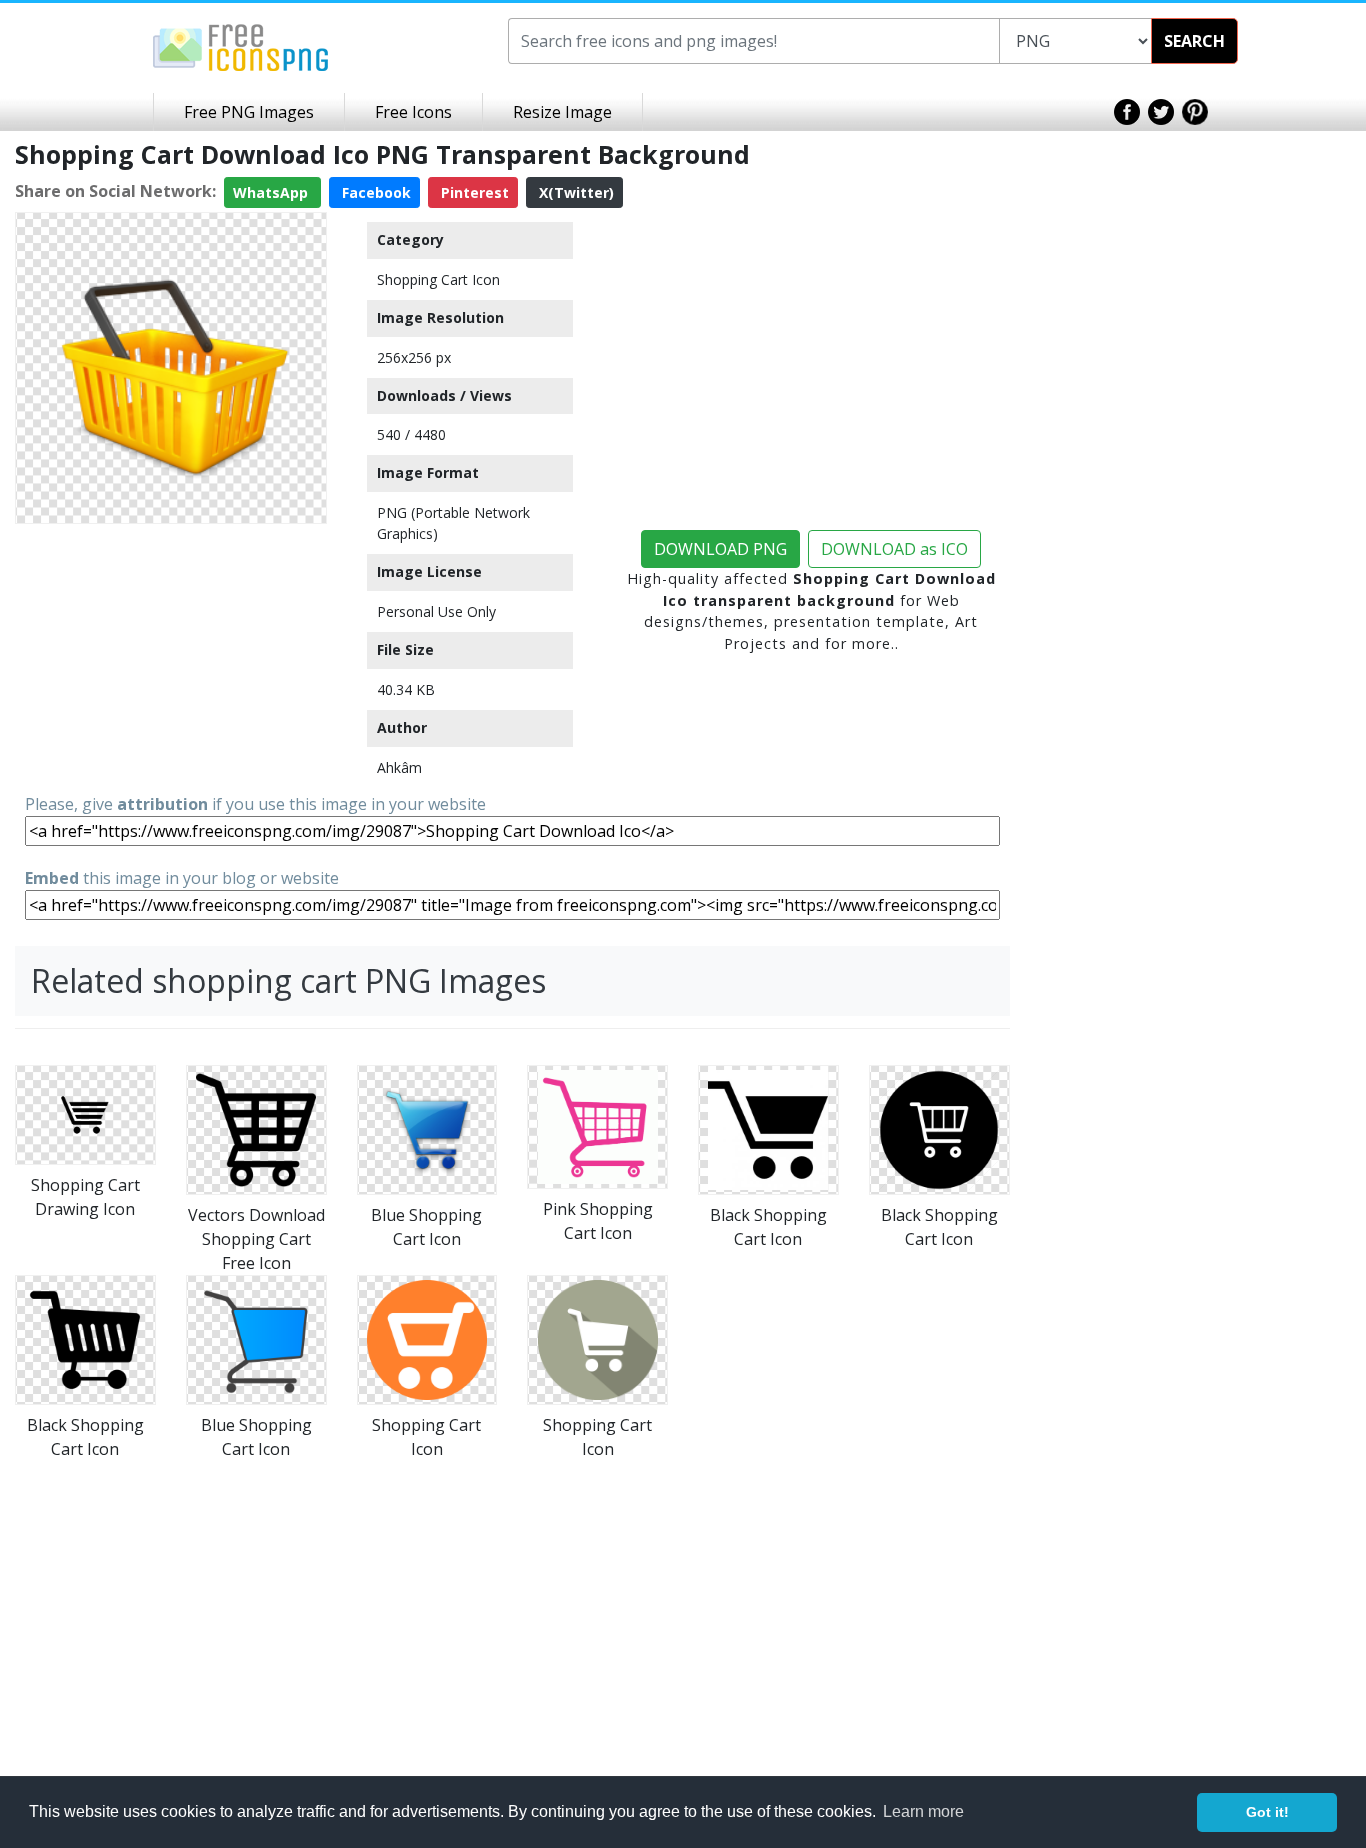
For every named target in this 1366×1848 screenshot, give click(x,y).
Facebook (374, 192)
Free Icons (413, 112)
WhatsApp (272, 192)
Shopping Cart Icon (438, 279)
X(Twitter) (574, 192)
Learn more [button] (923, 1811)
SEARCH (1194, 41)
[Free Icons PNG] (241, 46)
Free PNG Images (249, 112)
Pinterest (473, 192)
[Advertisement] (171, 657)
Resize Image (562, 112)
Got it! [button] (1267, 1812)
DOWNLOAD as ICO (894, 549)
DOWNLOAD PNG (720, 549)
